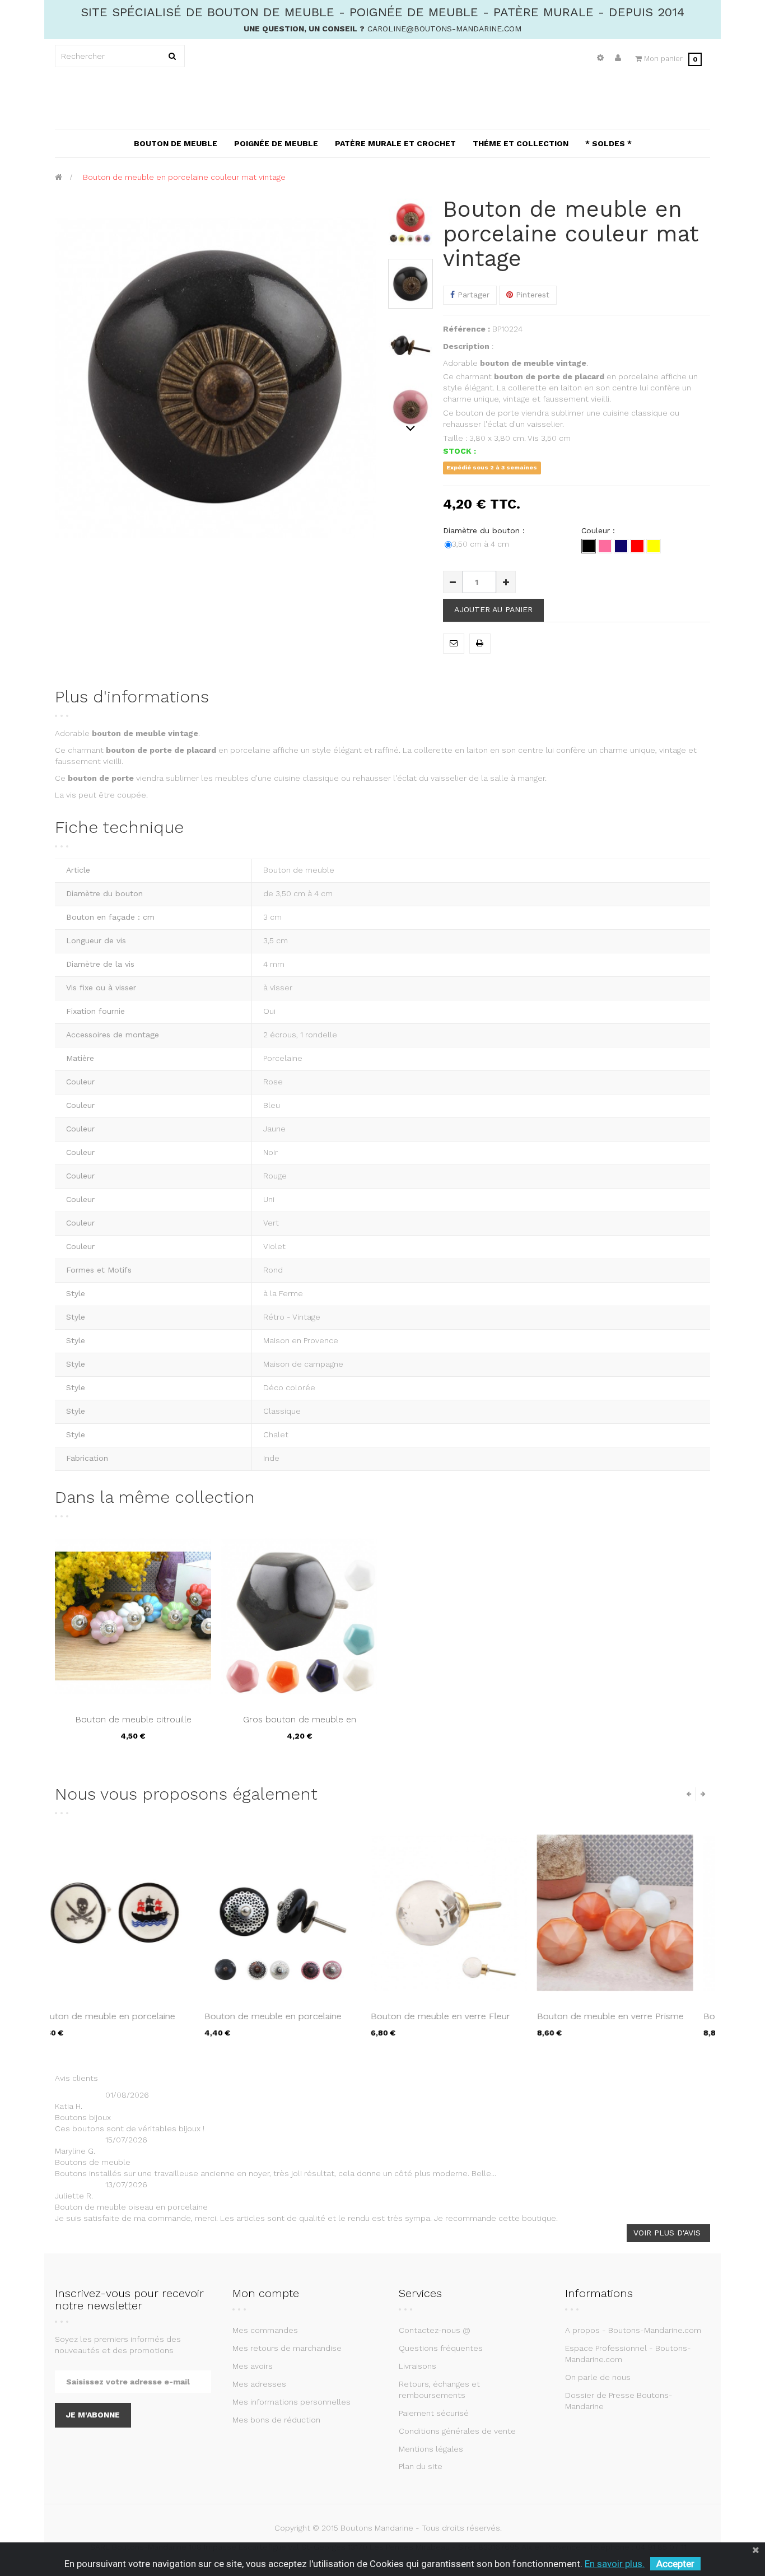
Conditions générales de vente (457, 2431)
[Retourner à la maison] (59, 177)
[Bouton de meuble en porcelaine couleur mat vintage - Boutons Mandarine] (411, 222)
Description (466, 346)
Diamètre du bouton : (485, 530)
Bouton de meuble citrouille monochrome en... (133, 1725)
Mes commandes (265, 2330)
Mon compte (266, 2293)
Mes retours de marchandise (287, 2348)
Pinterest (531, 295)
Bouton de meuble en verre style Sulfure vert (456, 2022)
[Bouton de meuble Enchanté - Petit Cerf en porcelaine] (632, 1913)
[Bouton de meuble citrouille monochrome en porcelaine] (133, 1616)
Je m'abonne (93, 2415)
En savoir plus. (615, 2564)
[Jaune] (654, 546)
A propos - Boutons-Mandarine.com (633, 2330)
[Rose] (605, 546)
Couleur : (600, 530)
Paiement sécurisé (434, 2413)
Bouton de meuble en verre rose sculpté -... (123, 2022)
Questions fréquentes (441, 2348)
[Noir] (589, 546)
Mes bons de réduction (276, 2420)
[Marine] (621, 546)
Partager (472, 295)
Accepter (675, 2564)
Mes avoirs (253, 2366)
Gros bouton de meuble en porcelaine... (300, 1725)
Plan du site (421, 2466)
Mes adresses (259, 2384)
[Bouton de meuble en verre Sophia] (299, 1913)
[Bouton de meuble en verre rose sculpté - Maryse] (133, 1913)
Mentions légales (431, 2449)
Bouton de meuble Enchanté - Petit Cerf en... (628, 2022)
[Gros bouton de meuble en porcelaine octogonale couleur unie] (299, 1616)
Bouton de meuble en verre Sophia (294, 2016)
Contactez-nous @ (435, 2330)
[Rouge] (637, 546)
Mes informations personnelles (291, 2402)
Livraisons (418, 2366)
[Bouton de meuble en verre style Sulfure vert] (466, 1913)
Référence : (467, 329)
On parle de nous (598, 2377)
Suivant (411, 428)
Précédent (411, 203)
